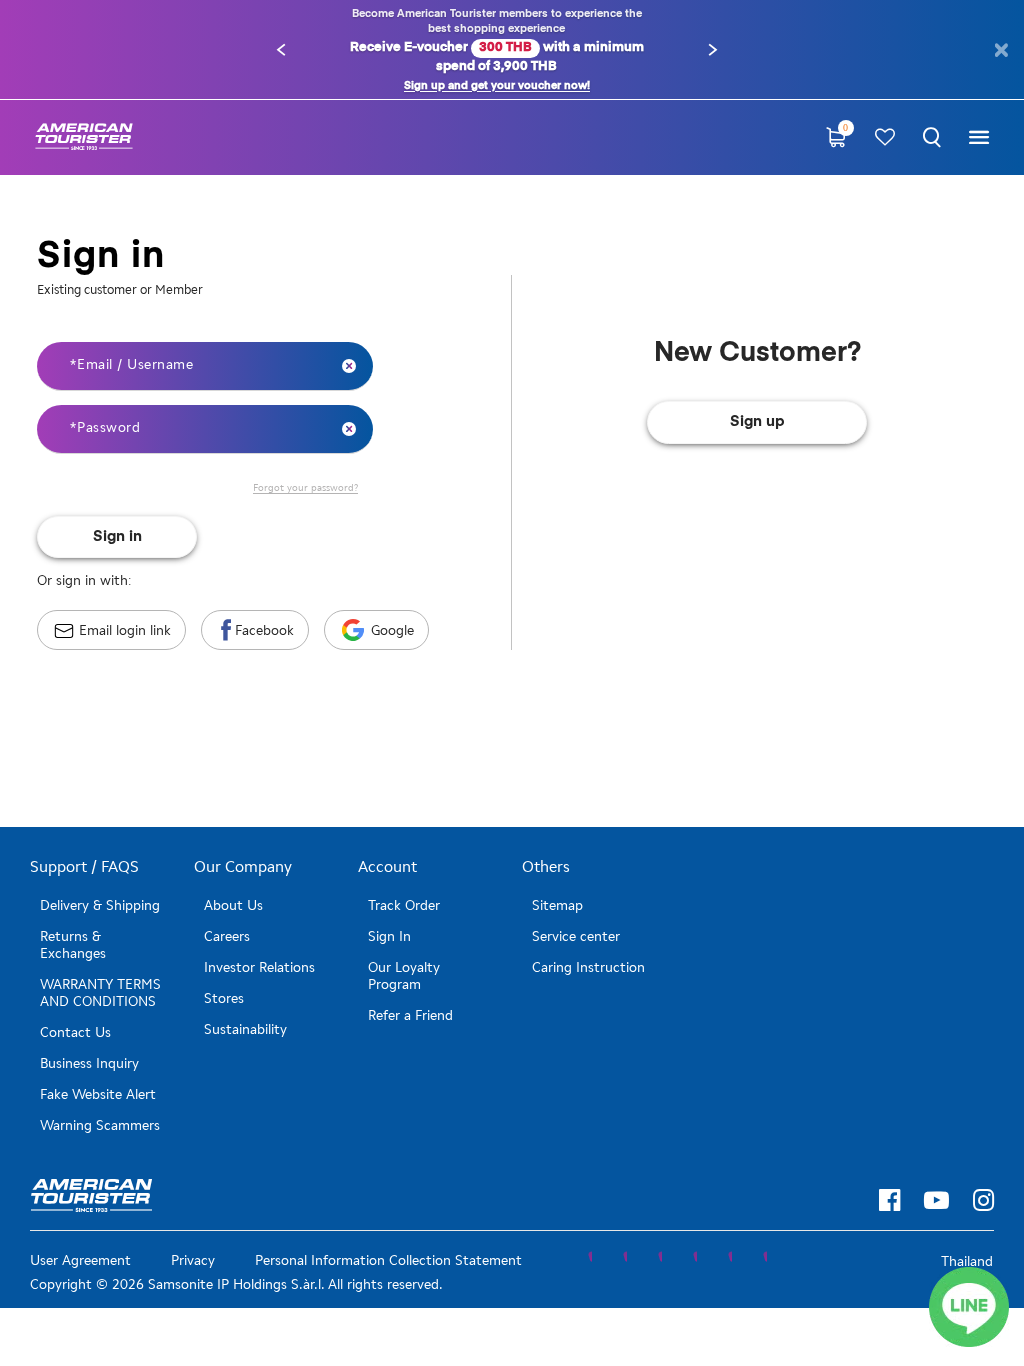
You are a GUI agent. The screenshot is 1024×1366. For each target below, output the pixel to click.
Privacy (193, 1260)
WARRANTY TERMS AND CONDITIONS (100, 993)
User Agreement (80, 1260)
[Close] (1000, 50)
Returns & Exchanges (73, 945)
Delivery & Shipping (100, 905)
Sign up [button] (757, 421)
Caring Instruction (588, 967)
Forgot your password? (305, 487)
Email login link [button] (125, 630)
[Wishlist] (885, 137)
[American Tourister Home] (84, 137)
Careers (227, 936)
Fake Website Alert (98, 1094)
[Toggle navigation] (978, 137)
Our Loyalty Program (404, 976)
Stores (224, 998)
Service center (576, 936)
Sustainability (245, 1029)
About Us (233, 905)
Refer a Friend (410, 1015)
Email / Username (133, 364)
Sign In (389, 936)
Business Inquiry (89, 1063)
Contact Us (75, 1032)
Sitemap (557, 905)
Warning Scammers (100, 1125)
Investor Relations (259, 967)
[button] (281, 50)
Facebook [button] (264, 630)
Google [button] (392, 630)
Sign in (117, 536)
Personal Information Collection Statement (388, 1260)
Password (107, 427)
